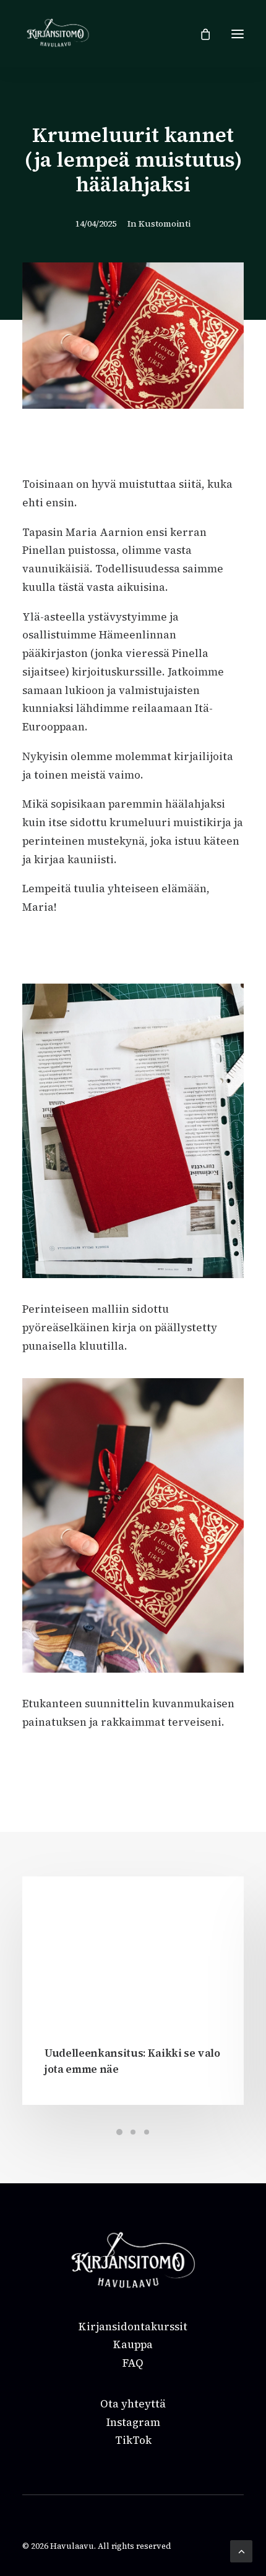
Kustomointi (165, 224)
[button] (238, 34)
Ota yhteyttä (133, 2404)
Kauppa (133, 2344)
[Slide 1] (119, 2132)
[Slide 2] (133, 2132)
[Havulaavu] (58, 34)
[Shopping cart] (200, 34)
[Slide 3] (147, 2132)
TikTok (133, 2440)
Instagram (133, 2422)
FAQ (133, 2363)
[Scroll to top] (241, 2550)
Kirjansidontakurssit (133, 2327)
